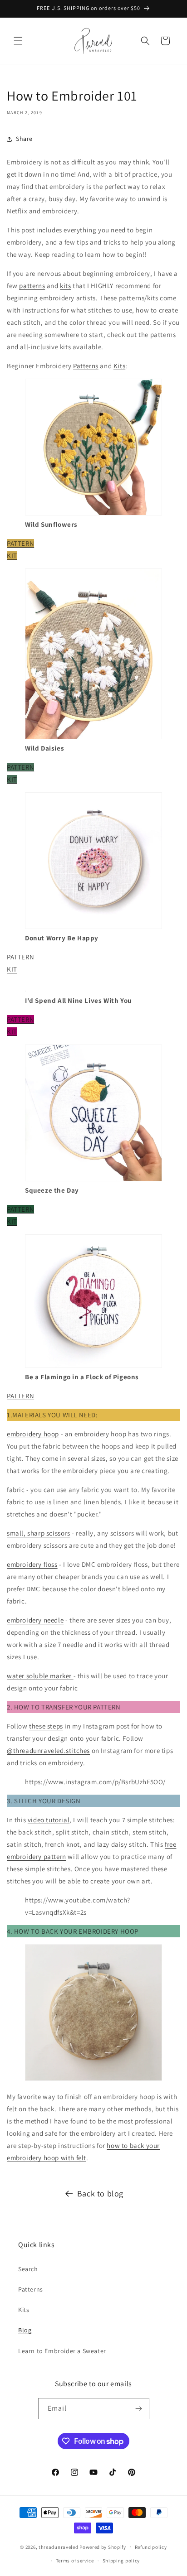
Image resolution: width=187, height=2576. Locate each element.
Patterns (86, 366)
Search (28, 2269)
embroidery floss (32, 1564)
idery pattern (46, 1856)
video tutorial (49, 1820)
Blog (25, 2330)
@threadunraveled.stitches (48, 1750)
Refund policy (151, 2547)
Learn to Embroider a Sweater (62, 2351)
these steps (46, 1726)
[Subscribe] (139, 2409)
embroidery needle (35, 1620)
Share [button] (24, 139)
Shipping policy (121, 2561)
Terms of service (75, 2561)
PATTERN (20, 543)
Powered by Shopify (103, 2547)
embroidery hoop (33, 1434)
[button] (18, 41)
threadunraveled (59, 2547)
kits (65, 286)
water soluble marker (40, 1676)
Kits (119, 366)
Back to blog (100, 2193)
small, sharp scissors (39, 1533)
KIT (12, 556)
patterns (32, 286)
